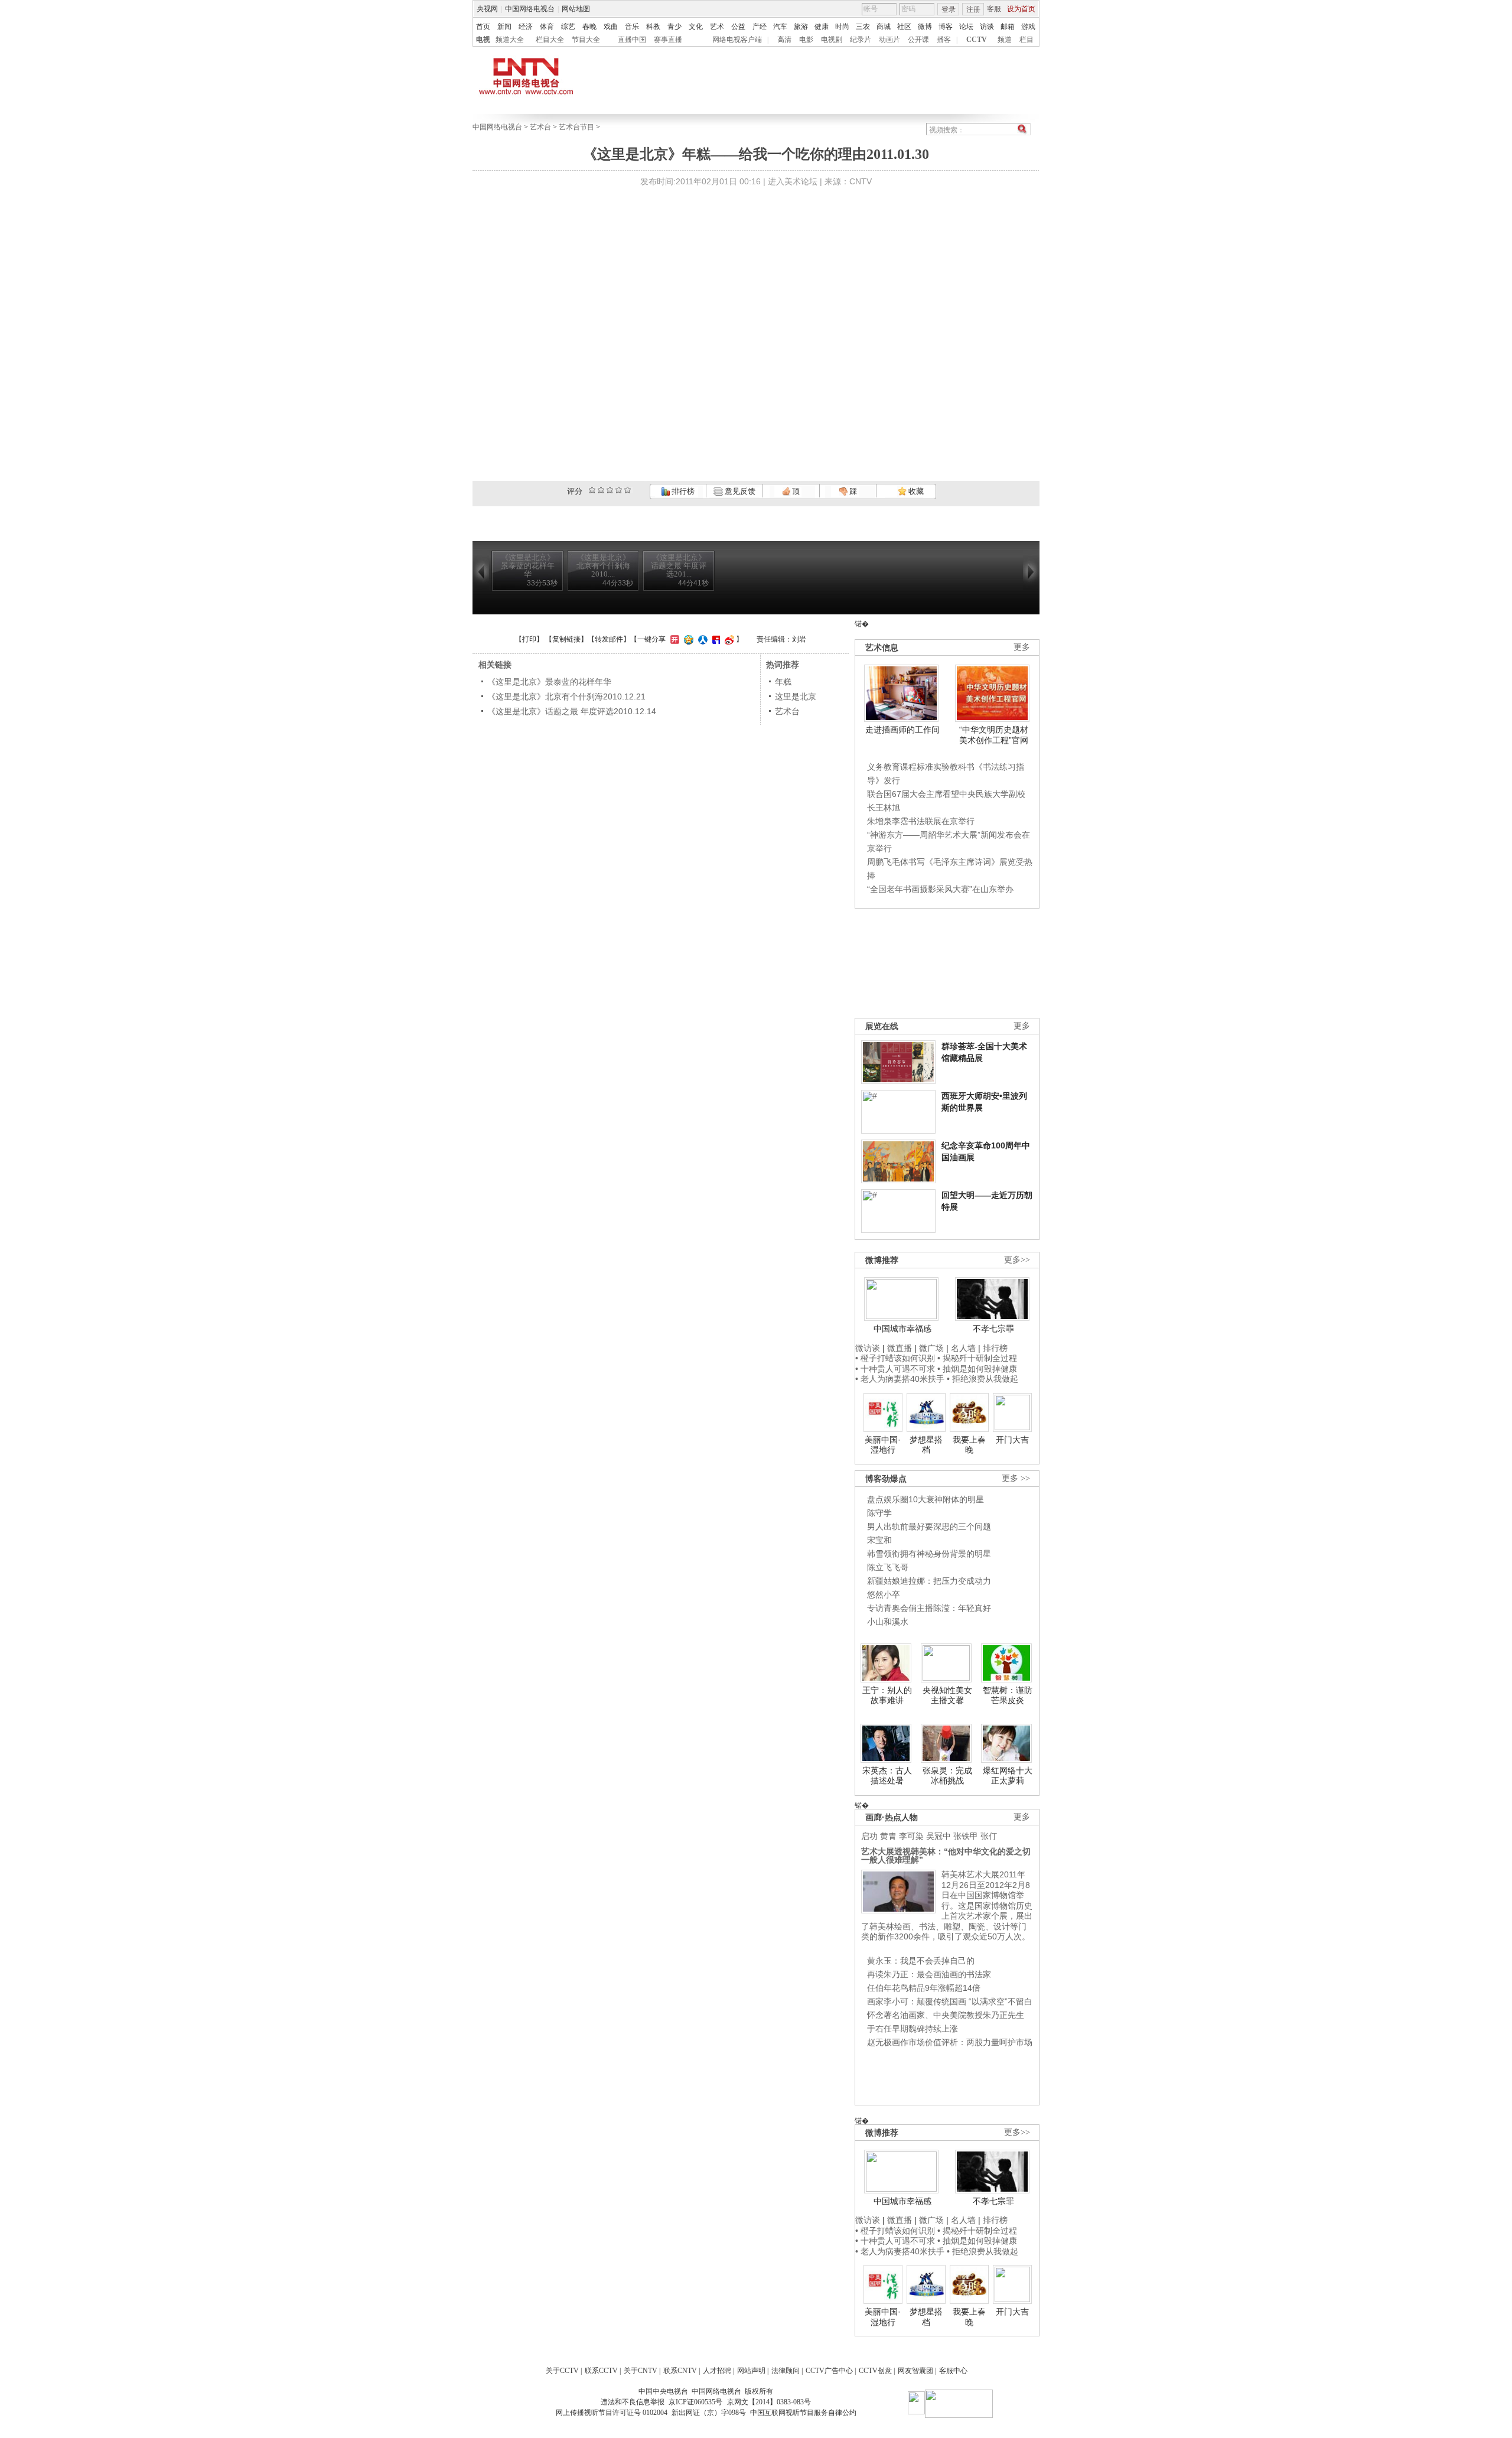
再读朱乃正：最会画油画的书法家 (929, 1974)
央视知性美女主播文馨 (947, 1695)
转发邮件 (609, 639)
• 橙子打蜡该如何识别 (895, 1358)
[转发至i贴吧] (715, 639)
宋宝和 (879, 1540)
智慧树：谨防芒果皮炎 (1008, 1695)
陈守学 (879, 1513)
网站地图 (576, 9)
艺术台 (540, 127)
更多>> (1017, 1260)
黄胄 (888, 1836)
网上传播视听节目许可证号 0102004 (612, 2413)
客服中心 (953, 2371)
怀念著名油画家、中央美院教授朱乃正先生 (946, 2015)
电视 (483, 40)
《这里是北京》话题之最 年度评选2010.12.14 (572, 711)
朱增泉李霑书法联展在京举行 (921, 821)
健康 (822, 27)
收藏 (915, 491)
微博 (925, 27)
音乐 (632, 27)
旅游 (801, 27)
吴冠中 (939, 1836)
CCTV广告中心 (829, 2371)
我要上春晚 (969, 1445)
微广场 (931, 1348)
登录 (949, 9)
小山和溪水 (888, 1622)
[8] (619, 490)
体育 (547, 27)
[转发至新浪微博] (728, 639)
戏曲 (611, 27)
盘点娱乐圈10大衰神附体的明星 (926, 1499)
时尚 (842, 27)
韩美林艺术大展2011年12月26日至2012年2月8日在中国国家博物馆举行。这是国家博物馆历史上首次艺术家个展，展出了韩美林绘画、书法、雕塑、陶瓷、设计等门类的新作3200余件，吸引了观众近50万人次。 (947, 1905)
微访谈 (868, 1348)
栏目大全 (550, 40)
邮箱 (1008, 27)
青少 (674, 27)
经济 (526, 27)
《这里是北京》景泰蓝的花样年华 (549, 682)
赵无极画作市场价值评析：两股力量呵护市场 (950, 2042)
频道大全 (510, 40)
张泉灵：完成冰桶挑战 (947, 1776)
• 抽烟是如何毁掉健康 (977, 1369)
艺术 (717, 27)
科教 (653, 27)
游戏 (1028, 27)
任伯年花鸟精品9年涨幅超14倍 (924, 1988)
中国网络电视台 (530, 9)
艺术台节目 (576, 127)
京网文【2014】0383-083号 (769, 2402)
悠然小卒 (884, 1594)
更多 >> (1016, 1478)
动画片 (889, 40)
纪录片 (861, 40)
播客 (944, 40)
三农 (863, 27)
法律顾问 (786, 2371)
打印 (529, 639)
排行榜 (682, 491)
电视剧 (832, 40)
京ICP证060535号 (695, 2402)
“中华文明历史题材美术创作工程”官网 (994, 735)
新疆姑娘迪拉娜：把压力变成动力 (929, 1581)
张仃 (989, 1836)
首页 (483, 27)
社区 (904, 27)
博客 (946, 27)
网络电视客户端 (737, 40)
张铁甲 (966, 1836)
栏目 (1027, 40)
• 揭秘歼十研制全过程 (977, 1358)
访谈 (987, 27)
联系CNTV (680, 2371)
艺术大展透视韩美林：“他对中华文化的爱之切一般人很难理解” (946, 1856)
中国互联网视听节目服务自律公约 (803, 2413)
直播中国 (632, 40)
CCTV (977, 40)
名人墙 (963, 1348)
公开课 (918, 40)
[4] (601, 490)
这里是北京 (796, 696)
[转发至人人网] (701, 639)
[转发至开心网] (673, 639)
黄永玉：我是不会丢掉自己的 (921, 1961)
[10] (628, 490)
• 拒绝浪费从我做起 (983, 1379)
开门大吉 (1012, 1440)
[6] (610, 490)
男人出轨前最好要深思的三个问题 (929, 1526)
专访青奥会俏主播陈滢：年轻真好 (929, 1608)
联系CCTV (601, 2371)
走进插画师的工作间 (902, 730)
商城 (884, 27)
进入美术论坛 (793, 181)
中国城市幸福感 (902, 1329)
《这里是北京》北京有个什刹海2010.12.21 (566, 696)
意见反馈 (739, 491)
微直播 (900, 1348)
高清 (784, 40)
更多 (1022, 647)
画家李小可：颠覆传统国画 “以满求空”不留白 (950, 2001)
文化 (696, 27)
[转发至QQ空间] (687, 639)
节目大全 (586, 40)
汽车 (780, 27)
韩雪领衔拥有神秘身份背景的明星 (929, 1554)
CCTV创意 (875, 2371)
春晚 (589, 27)
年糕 (783, 682)
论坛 (966, 27)
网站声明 (751, 2371)
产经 (760, 27)
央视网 (487, 9)
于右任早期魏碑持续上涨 (913, 2029)
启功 (869, 1836)
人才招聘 (717, 2371)
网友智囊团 (915, 2371)
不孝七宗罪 (993, 1329)
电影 (806, 40)
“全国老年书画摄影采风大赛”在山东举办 (940, 889)
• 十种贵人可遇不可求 (896, 1369)
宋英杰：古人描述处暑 (887, 1776)
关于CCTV (562, 2371)
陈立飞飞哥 (888, 1567)
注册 (973, 9)
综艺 (568, 27)
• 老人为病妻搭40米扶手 (900, 1379)
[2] (592, 490)
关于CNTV (641, 2371)
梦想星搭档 (926, 1445)
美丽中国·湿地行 (883, 1445)
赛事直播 (668, 40)
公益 (738, 27)
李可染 (911, 1836)
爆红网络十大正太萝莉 (1008, 1776)
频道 (1005, 40)
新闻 (504, 27)
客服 (994, 9)
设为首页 (1021, 9)
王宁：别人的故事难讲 (887, 1695)
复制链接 (566, 639)
